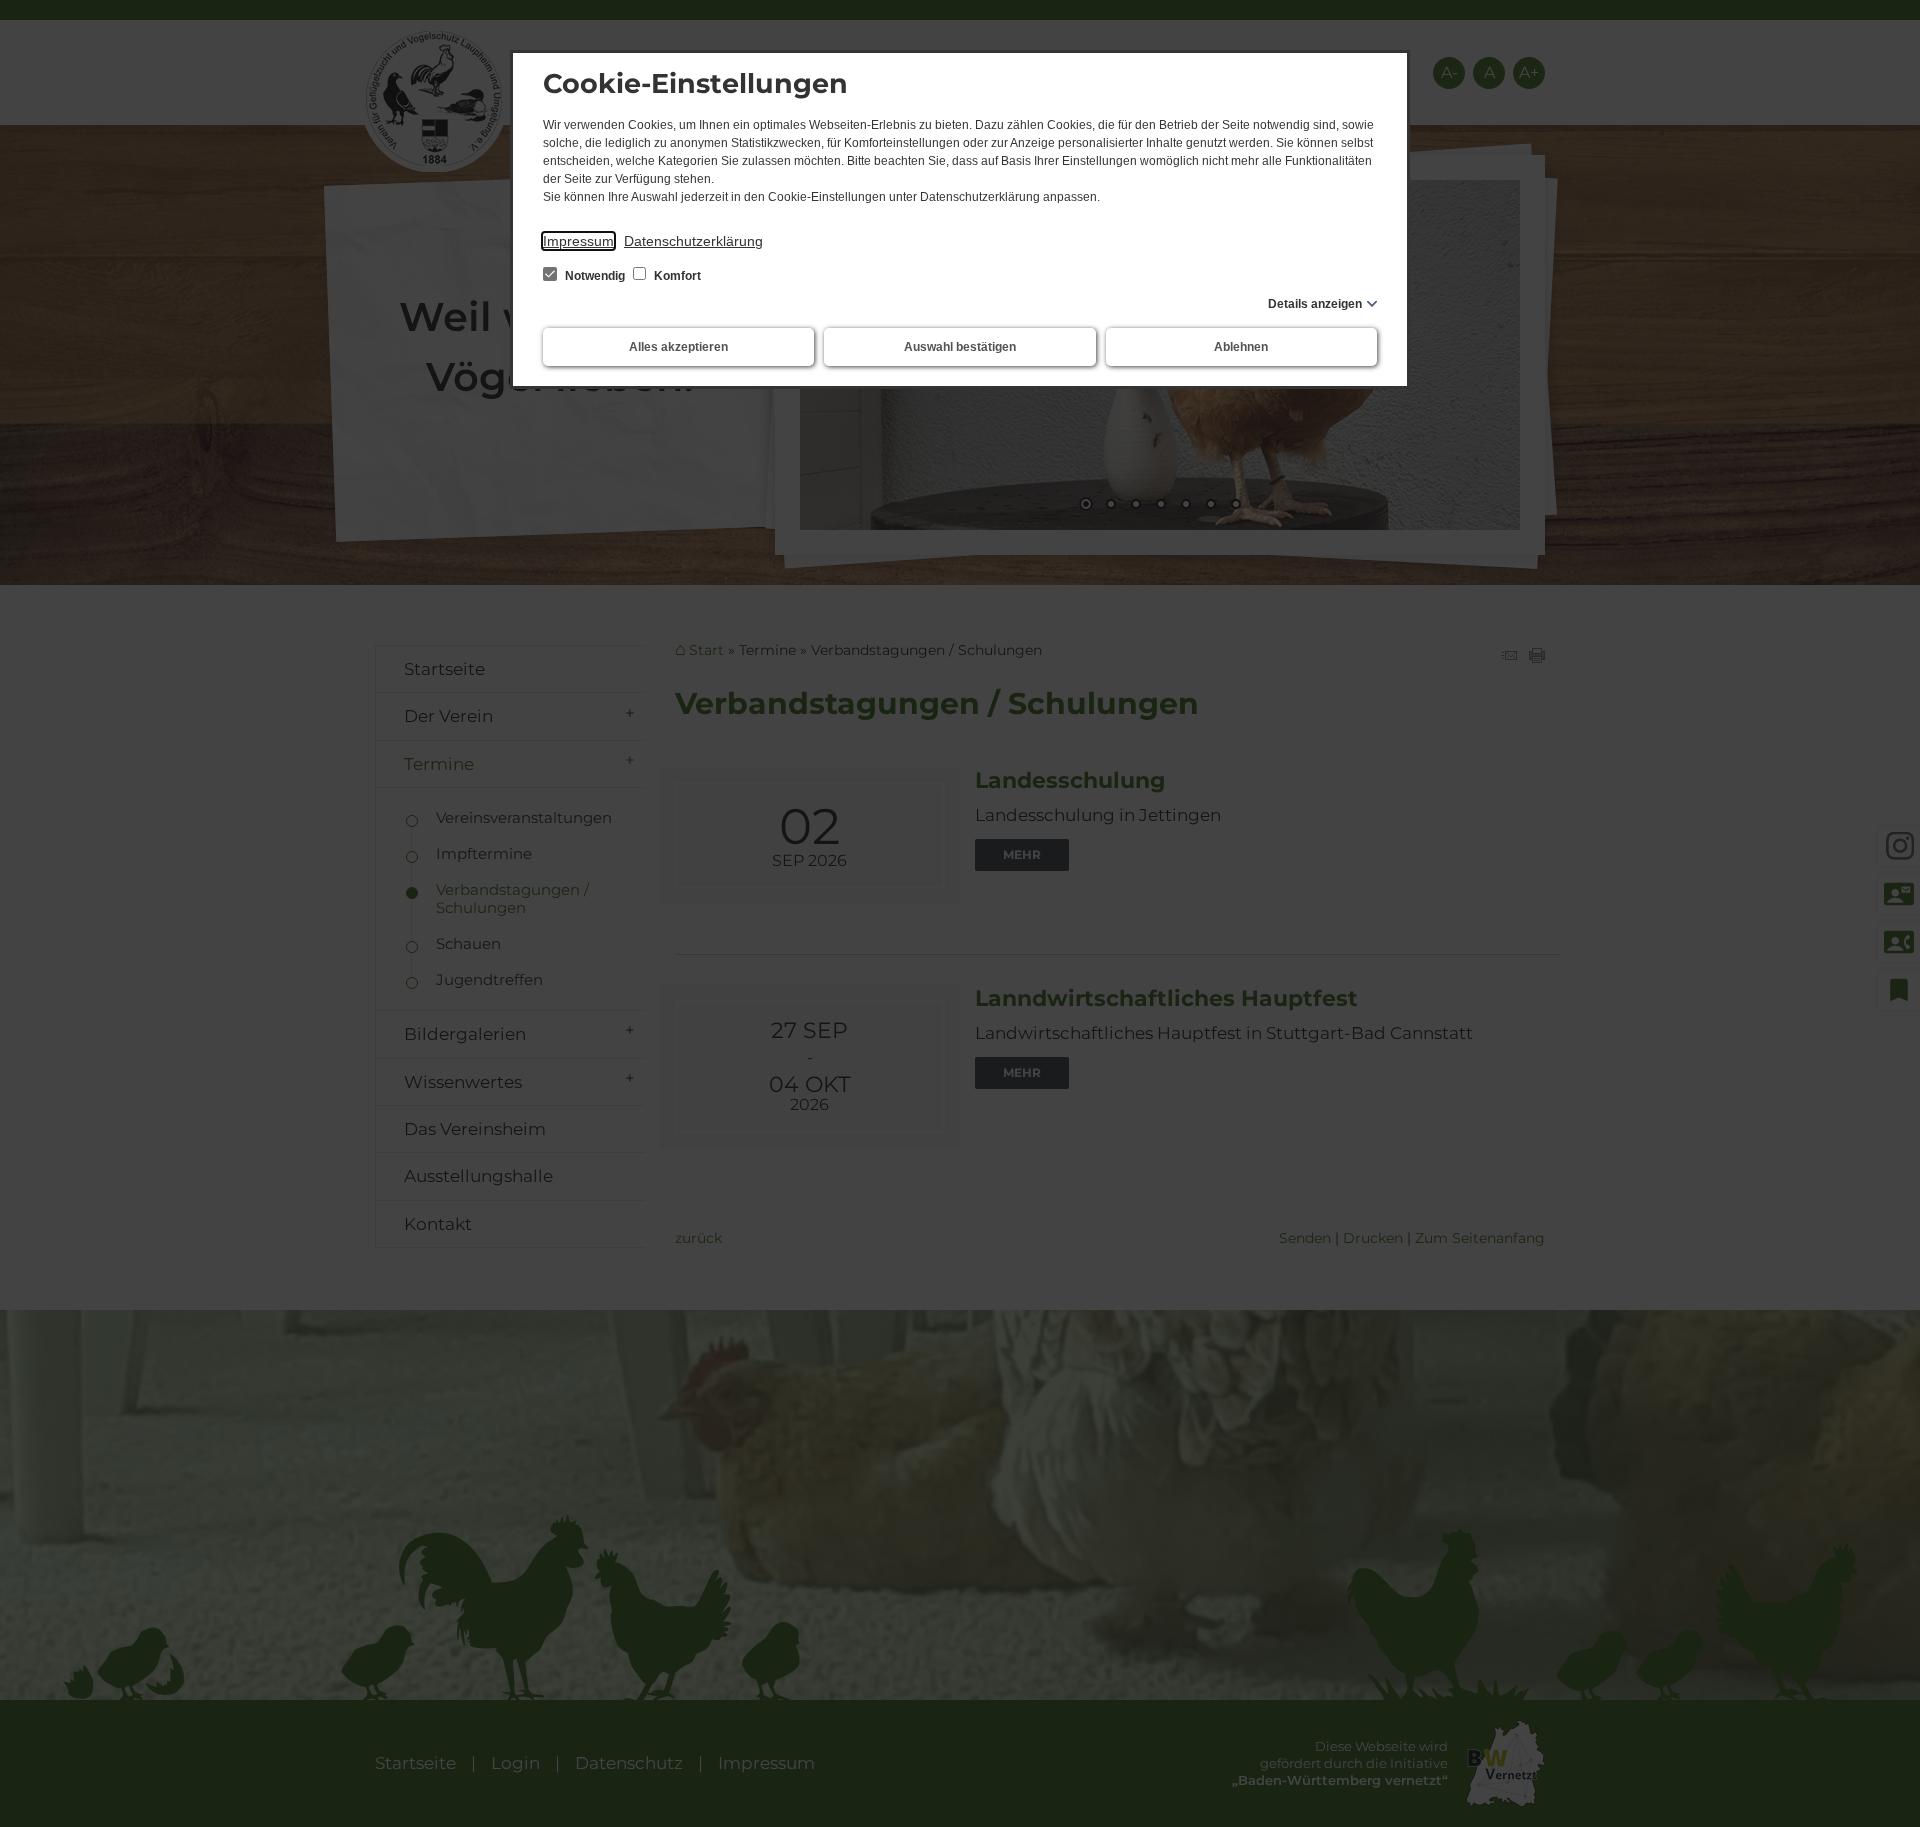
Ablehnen (1241, 347)
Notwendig (595, 276)
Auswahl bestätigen (960, 347)
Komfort (676, 276)
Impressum (578, 241)
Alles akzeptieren (678, 347)
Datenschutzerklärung (693, 241)
